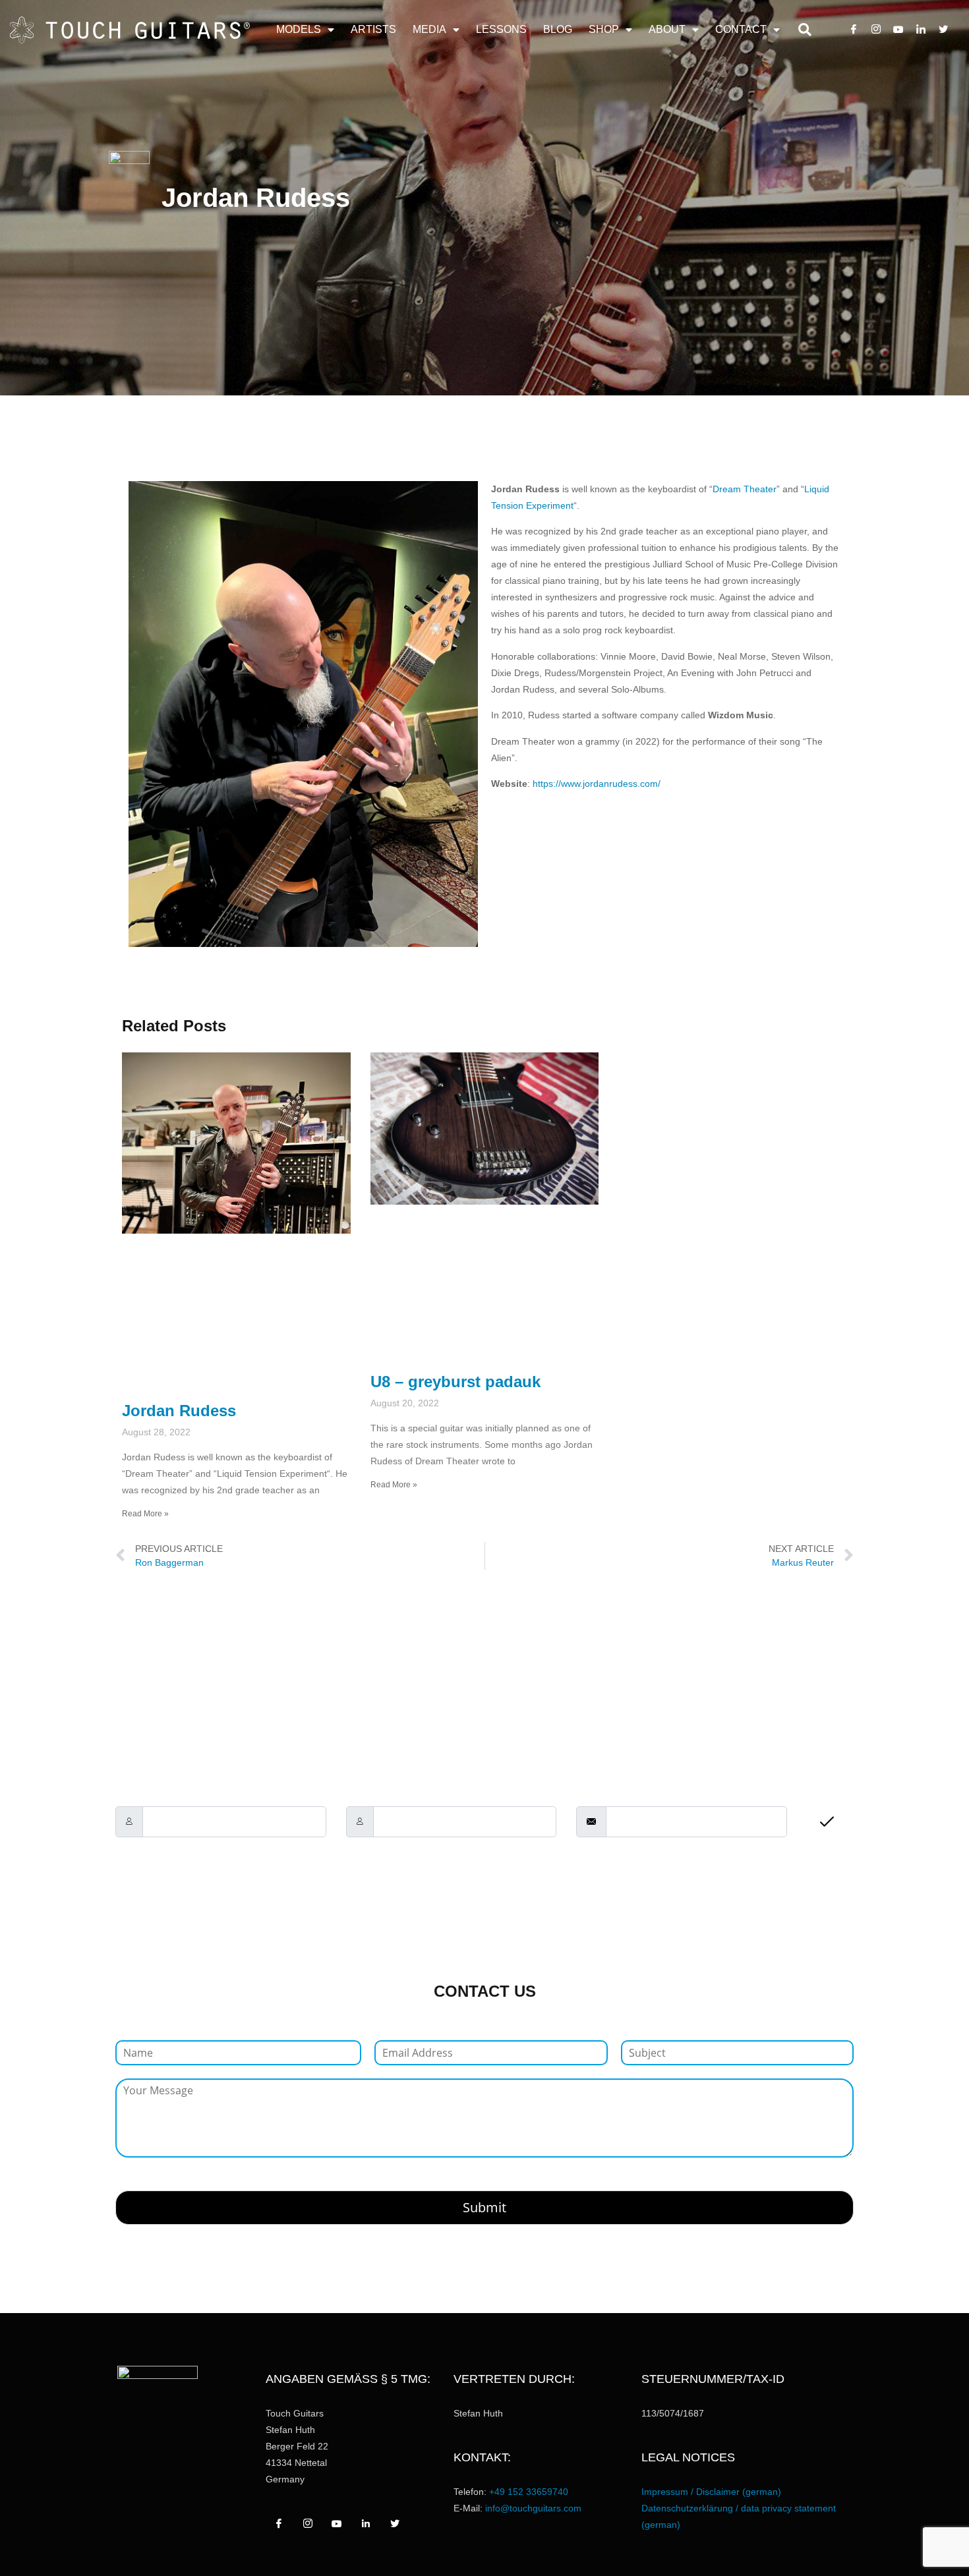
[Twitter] (943, 30)
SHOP (604, 29)
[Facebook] (854, 30)
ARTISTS (373, 29)
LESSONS (501, 29)
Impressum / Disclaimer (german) (711, 2492)
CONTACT (741, 29)
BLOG (558, 29)
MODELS (299, 29)
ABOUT (667, 29)
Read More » (145, 1514)
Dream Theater (745, 489)
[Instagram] (876, 30)
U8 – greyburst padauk (455, 1382)
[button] (805, 30)
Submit (484, 2207)
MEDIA (429, 29)
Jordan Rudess (179, 1411)
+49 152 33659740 (529, 2492)
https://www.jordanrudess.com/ (597, 784)
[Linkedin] (921, 30)
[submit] (830, 1823)
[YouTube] (898, 30)
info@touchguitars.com (533, 2508)
